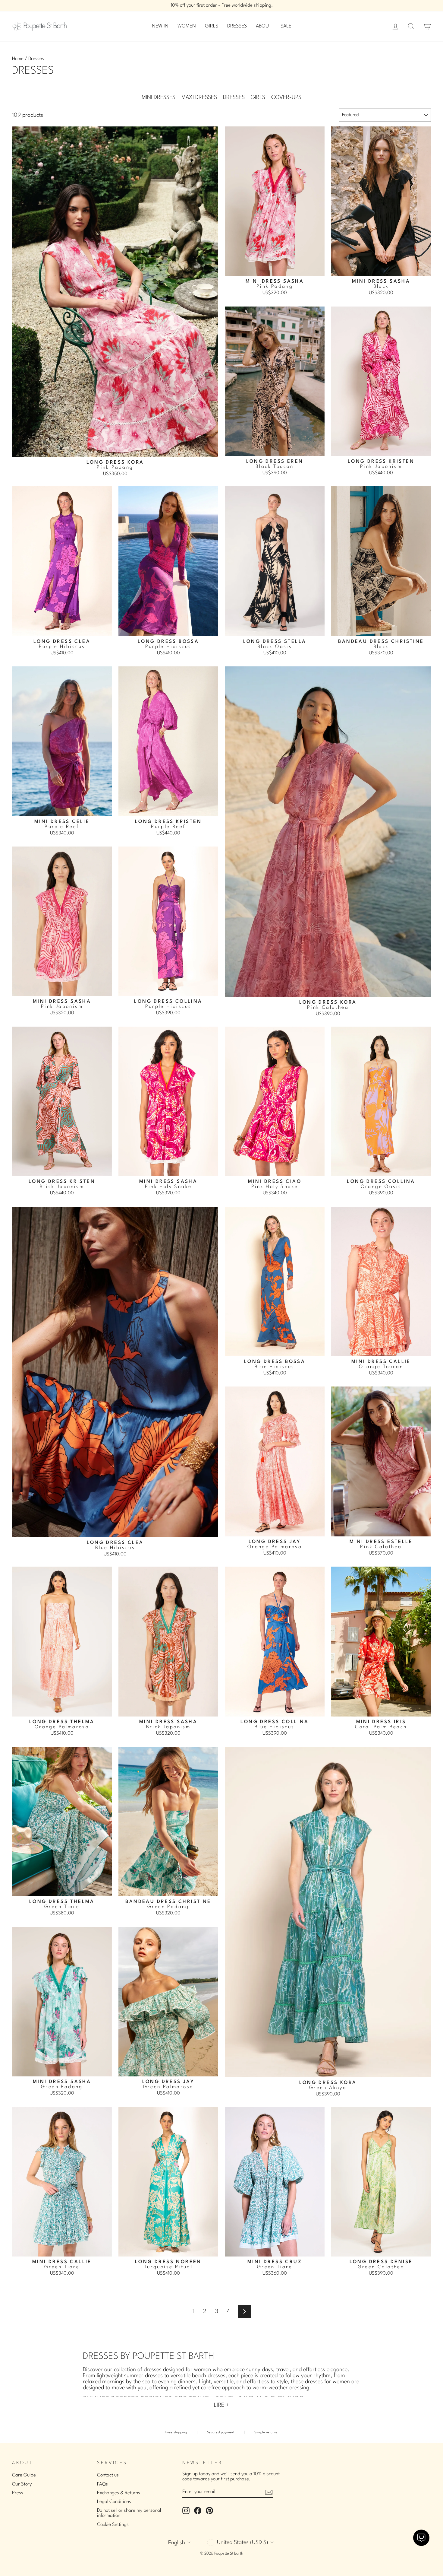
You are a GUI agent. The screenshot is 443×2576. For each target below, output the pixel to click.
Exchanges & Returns (119, 2493)
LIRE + (222, 2405)
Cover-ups (286, 97)
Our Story (22, 2484)
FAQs (102, 2484)
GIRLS (212, 26)
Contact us (108, 2475)
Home (18, 59)
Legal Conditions (114, 2502)
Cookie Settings (113, 2525)
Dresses (234, 97)
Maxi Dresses (199, 97)
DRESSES (237, 26)
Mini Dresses (159, 97)
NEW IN (160, 26)
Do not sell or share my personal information (129, 2513)
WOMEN (187, 26)
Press (18, 2493)
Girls (258, 97)
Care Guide (24, 2475)
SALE (286, 26)
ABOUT (264, 26)
